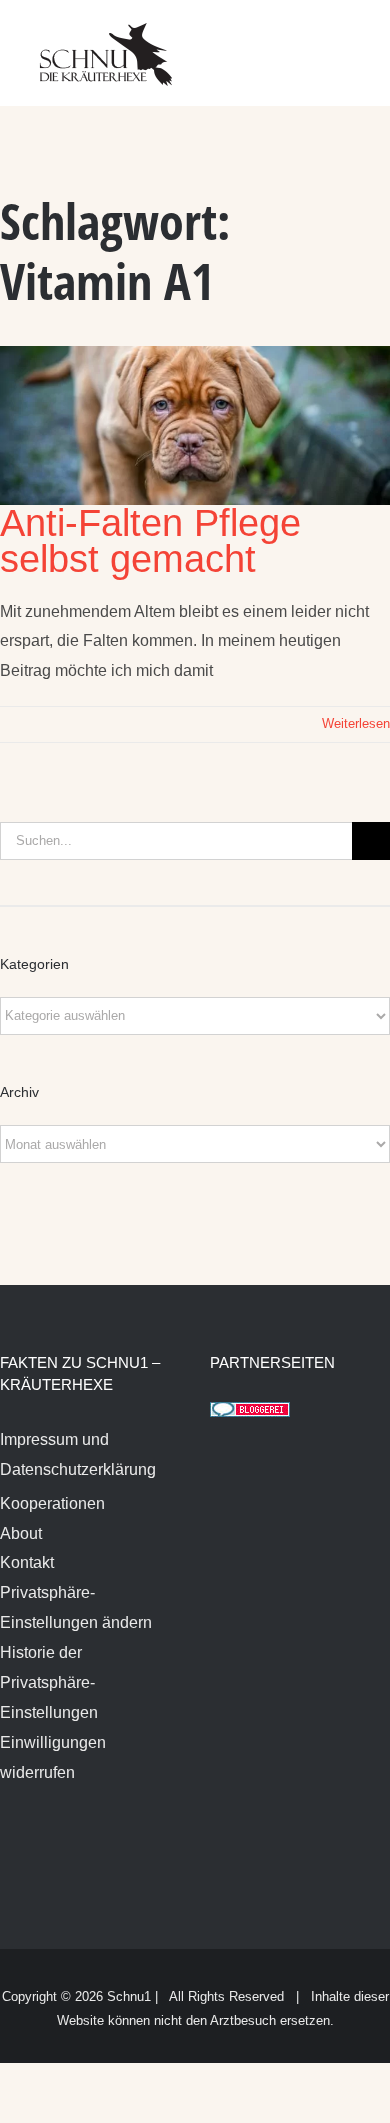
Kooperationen (52, 1503)
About (21, 1533)
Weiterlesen (356, 723)
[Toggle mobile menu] (352, 40)
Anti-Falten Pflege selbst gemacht (150, 541)
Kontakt (27, 1562)
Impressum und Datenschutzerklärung (78, 1454)
